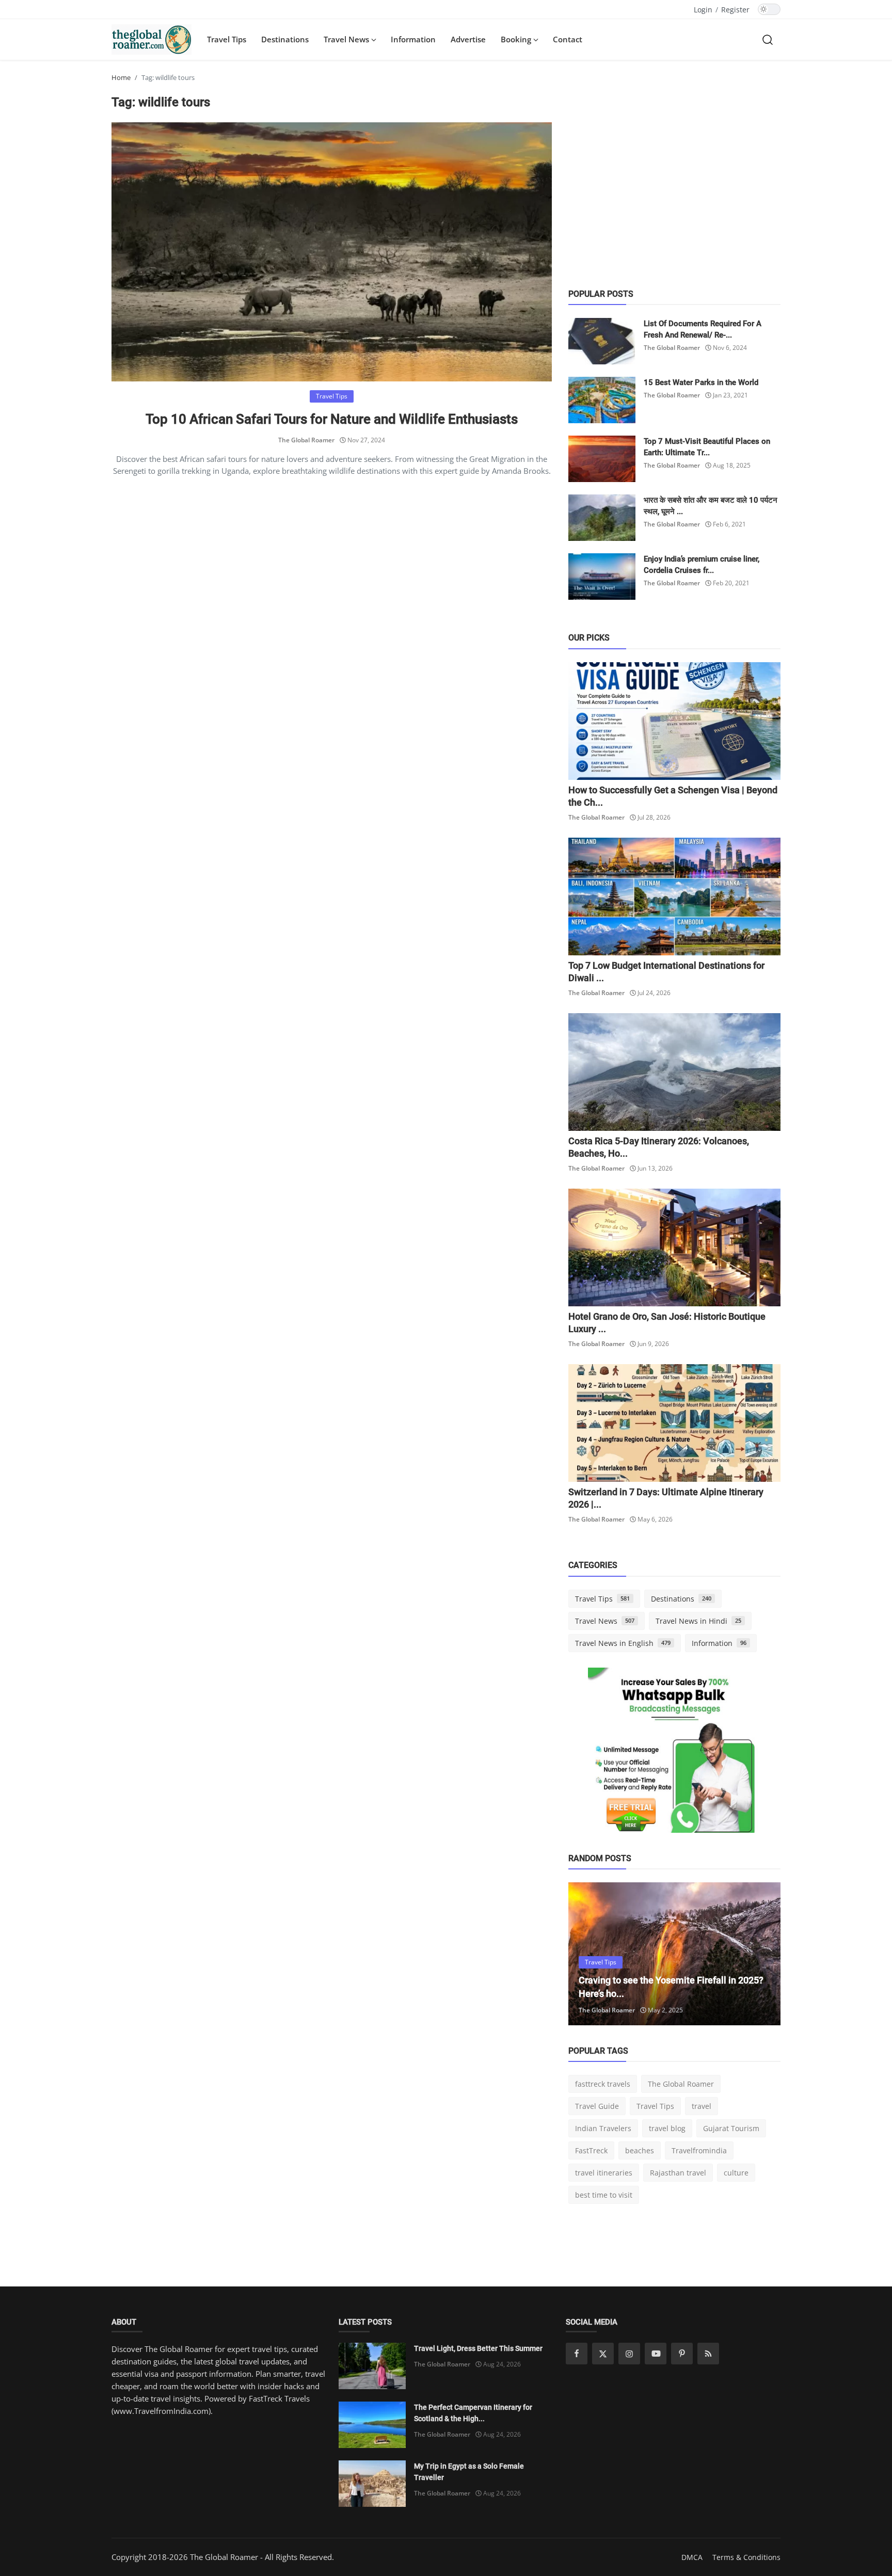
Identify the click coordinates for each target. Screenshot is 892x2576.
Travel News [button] (347, 39)
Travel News (605, 1621)
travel (702, 2106)
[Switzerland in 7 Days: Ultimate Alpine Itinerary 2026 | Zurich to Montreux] (674, 1423)
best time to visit (604, 2195)
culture (736, 2173)
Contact (568, 39)
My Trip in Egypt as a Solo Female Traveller (469, 2472)
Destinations (285, 39)
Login (703, 10)
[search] (768, 39)
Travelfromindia (699, 2150)
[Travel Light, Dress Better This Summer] (372, 2366)
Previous (587, 1954)
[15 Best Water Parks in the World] (602, 400)
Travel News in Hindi (698, 1621)
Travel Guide (597, 2106)
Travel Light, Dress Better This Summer (478, 2348)
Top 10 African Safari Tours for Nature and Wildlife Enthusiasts (332, 419)
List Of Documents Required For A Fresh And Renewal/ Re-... (703, 329)
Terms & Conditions (746, 2557)
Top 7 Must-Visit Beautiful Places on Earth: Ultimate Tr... (707, 447)
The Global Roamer (306, 440)
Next (761, 1954)
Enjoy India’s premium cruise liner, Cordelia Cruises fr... (702, 565)
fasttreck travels (603, 2084)
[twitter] (603, 2354)
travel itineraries (604, 2173)
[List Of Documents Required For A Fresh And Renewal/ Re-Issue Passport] (602, 341)
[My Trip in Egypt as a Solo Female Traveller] (372, 2484)
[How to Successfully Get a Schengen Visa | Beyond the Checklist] (674, 721)
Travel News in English (623, 1643)
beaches (640, 2150)
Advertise (468, 39)
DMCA (692, 2557)
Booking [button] (517, 39)
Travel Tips (227, 39)
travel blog (667, 2128)
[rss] (708, 2354)
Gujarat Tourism (731, 2128)
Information (413, 39)
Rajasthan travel (678, 2173)
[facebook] (577, 2354)
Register (735, 10)
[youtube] (656, 2354)
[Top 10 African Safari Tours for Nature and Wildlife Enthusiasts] (332, 252)
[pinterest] (682, 2354)
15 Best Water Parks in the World (701, 382)
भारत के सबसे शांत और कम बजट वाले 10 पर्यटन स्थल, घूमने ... (711, 506)
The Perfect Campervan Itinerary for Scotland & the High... (473, 2413)
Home (121, 77)
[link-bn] (675, 1754)
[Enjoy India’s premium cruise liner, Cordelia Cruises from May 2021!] (602, 577)
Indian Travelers (603, 2128)
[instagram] (629, 2354)
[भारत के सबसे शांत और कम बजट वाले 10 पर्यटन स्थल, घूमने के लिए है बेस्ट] (602, 518)
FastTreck (591, 2150)
